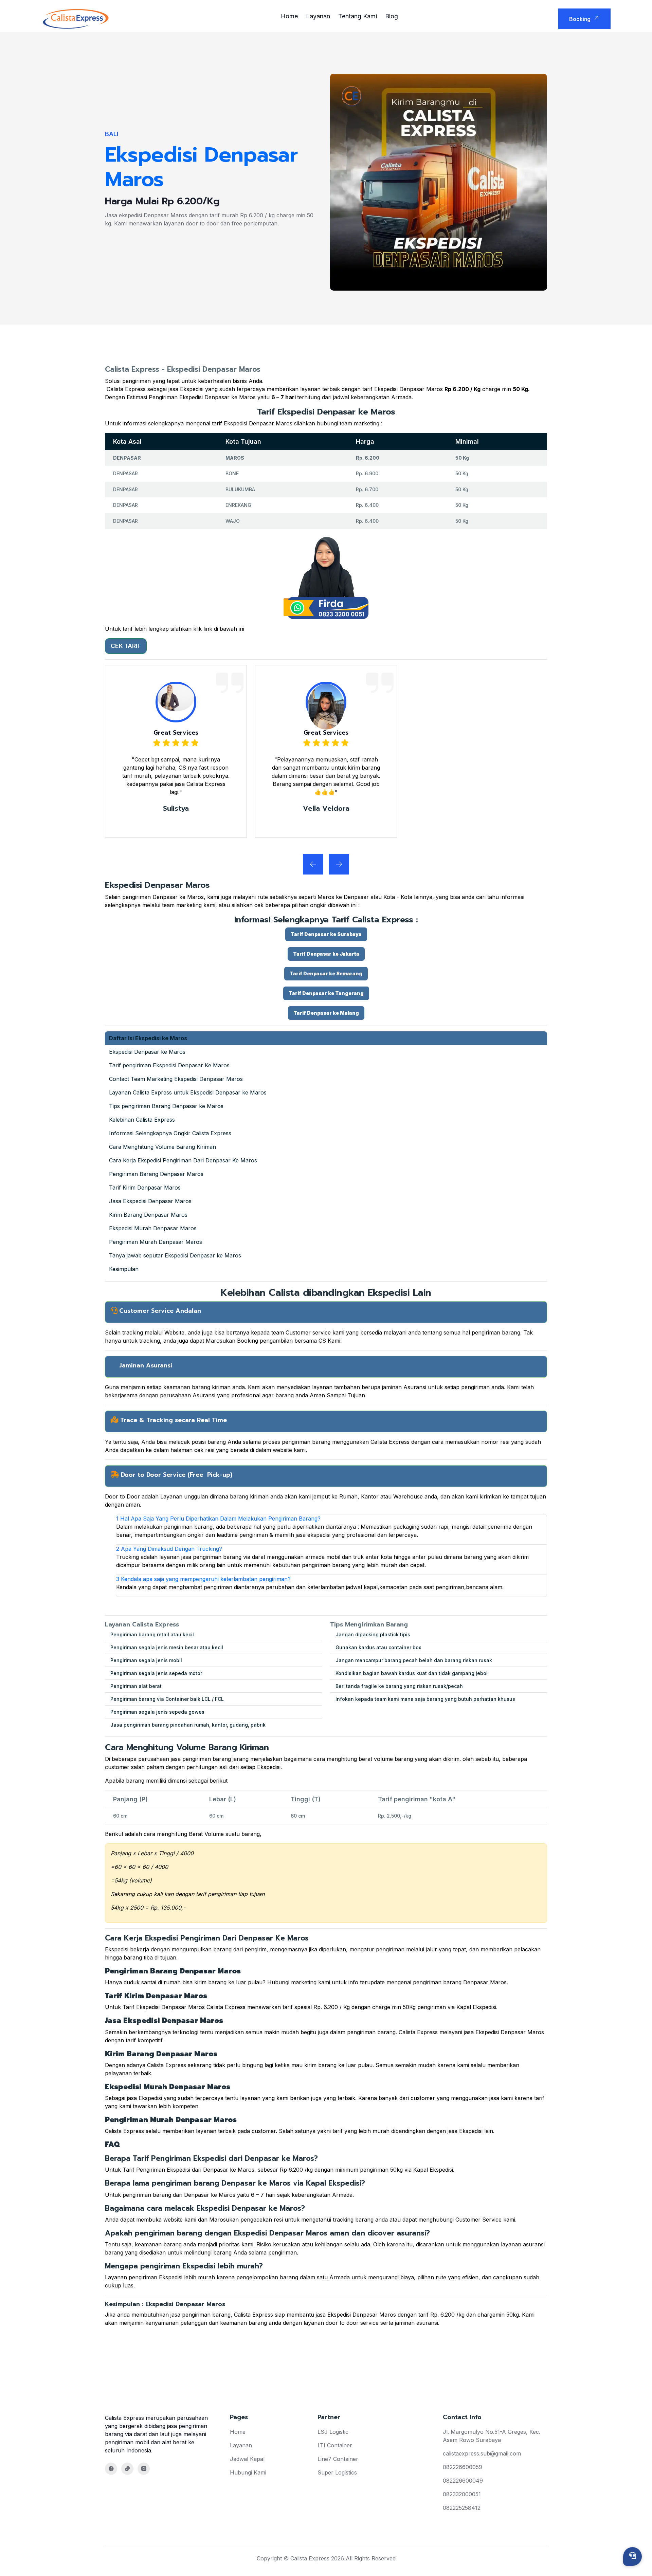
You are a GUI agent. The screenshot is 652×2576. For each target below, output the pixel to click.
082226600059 (463, 2467)
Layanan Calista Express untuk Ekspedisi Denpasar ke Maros (188, 1092)
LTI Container (335, 2445)
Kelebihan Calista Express (142, 1120)
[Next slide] (313, 864)
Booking (580, 19)
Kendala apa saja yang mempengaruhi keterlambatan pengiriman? (203, 1579)
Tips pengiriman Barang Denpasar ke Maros (166, 1106)
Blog (392, 16)
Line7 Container (338, 2459)
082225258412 (462, 2508)
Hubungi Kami (248, 2472)
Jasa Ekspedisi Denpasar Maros (150, 1201)
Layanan (318, 16)
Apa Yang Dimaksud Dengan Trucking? (169, 1549)
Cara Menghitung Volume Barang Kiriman (162, 1147)
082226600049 (463, 2481)
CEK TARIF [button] (126, 646)
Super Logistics (337, 2472)
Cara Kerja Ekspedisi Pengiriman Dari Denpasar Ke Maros (183, 1160)
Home (289, 16)
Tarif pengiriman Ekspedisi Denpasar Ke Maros (169, 1065)
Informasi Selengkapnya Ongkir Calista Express (170, 1133)
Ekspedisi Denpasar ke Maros (147, 1052)
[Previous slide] (339, 864)
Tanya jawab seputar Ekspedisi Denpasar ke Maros (175, 1255)
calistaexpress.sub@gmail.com (482, 2453)
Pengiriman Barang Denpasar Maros (156, 1174)
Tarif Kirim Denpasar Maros (145, 1188)
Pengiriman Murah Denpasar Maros (156, 1242)
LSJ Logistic (333, 2432)
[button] (326, 934)
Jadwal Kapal (247, 2459)
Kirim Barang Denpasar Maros (148, 1215)
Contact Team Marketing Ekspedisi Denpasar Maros (176, 1079)
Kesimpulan (124, 1269)
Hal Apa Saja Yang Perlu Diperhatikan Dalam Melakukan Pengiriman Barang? (218, 1519)
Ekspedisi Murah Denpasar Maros (153, 1228)
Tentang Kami (358, 16)
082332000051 (462, 2494)
